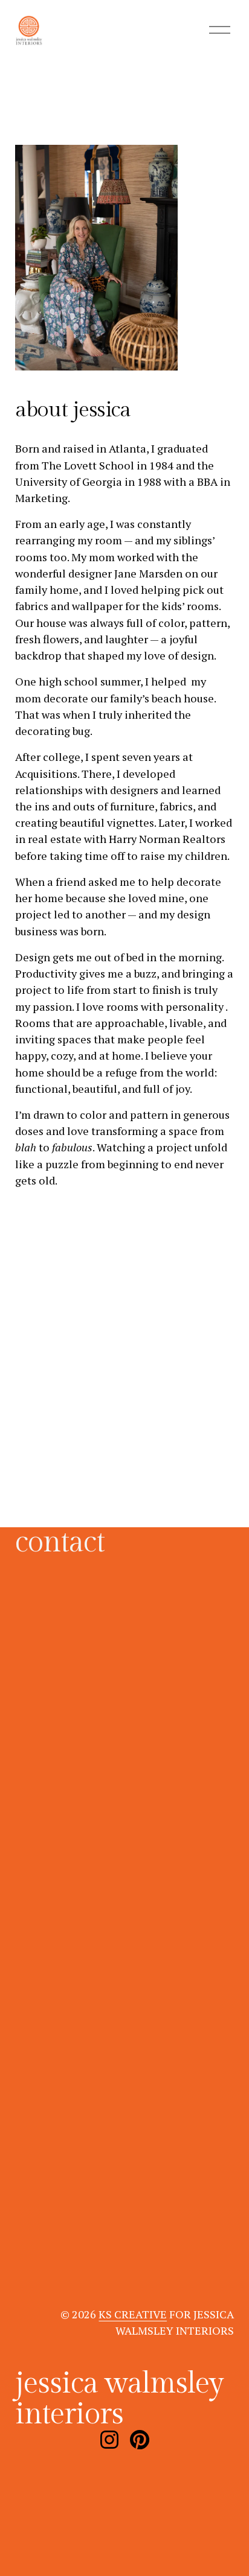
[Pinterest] (140, 2440)
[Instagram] (109, 2440)
